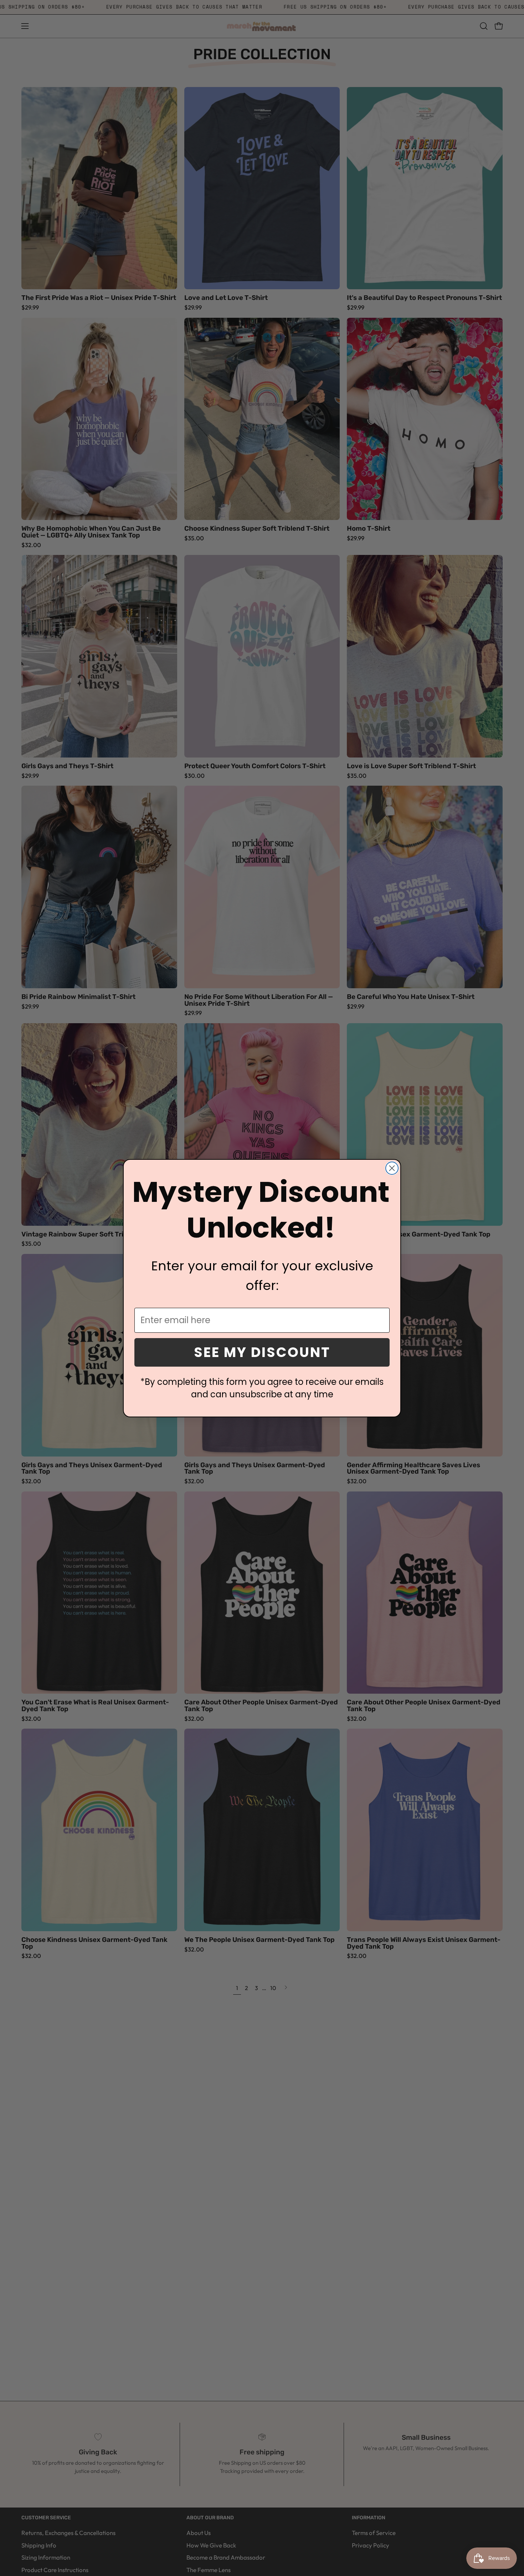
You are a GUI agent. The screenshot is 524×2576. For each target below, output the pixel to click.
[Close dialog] (392, 1168)
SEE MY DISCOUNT (262, 1352)
